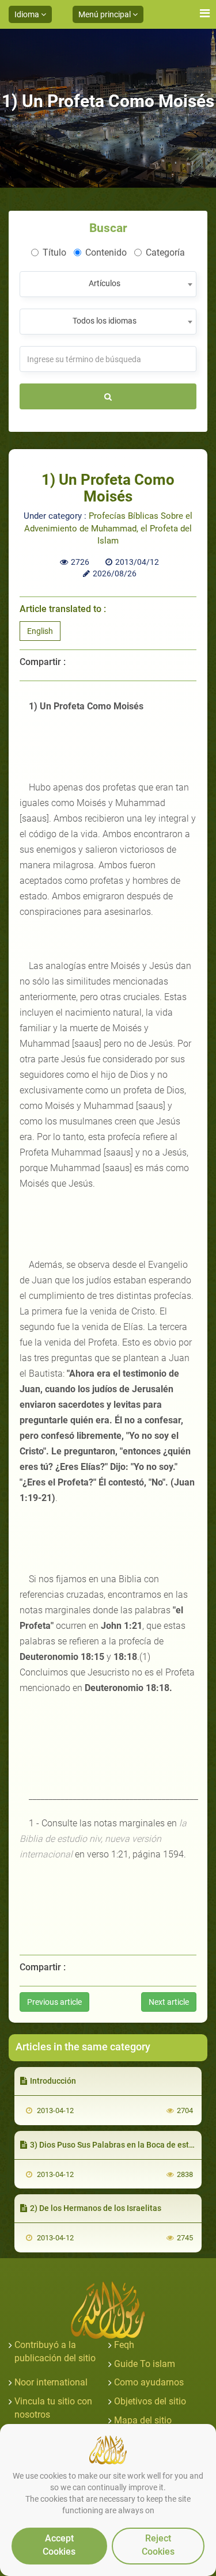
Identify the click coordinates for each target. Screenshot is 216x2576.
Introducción (53, 2081)
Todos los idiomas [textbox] (105, 321)
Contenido (106, 252)
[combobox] (108, 284)
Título (54, 252)
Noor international (51, 2382)
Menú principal (105, 14)
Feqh (124, 2345)
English (40, 631)
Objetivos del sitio (150, 2401)
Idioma (28, 14)
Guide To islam (145, 2364)
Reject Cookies (158, 2545)
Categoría (165, 252)
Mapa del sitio (143, 2420)
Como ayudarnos (149, 2382)
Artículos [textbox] (105, 283)
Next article (169, 2002)
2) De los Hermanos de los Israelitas (96, 2208)
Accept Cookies (59, 2545)
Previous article (54, 2002)
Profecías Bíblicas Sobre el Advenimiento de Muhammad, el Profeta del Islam (108, 528)
